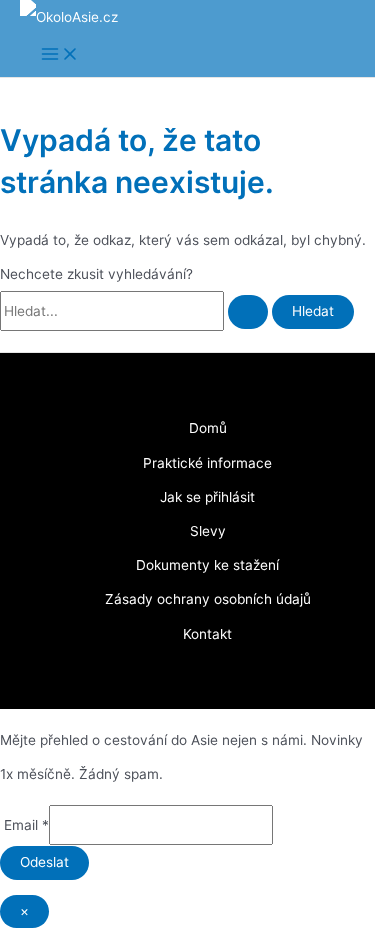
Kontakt (207, 634)
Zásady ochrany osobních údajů (208, 599)
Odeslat (44, 862)
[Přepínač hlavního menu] (60, 55)
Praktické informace (207, 463)
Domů (208, 428)
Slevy (208, 531)
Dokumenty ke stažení (207, 565)
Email (24, 825)
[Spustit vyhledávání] (248, 312)
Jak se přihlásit (207, 497)
